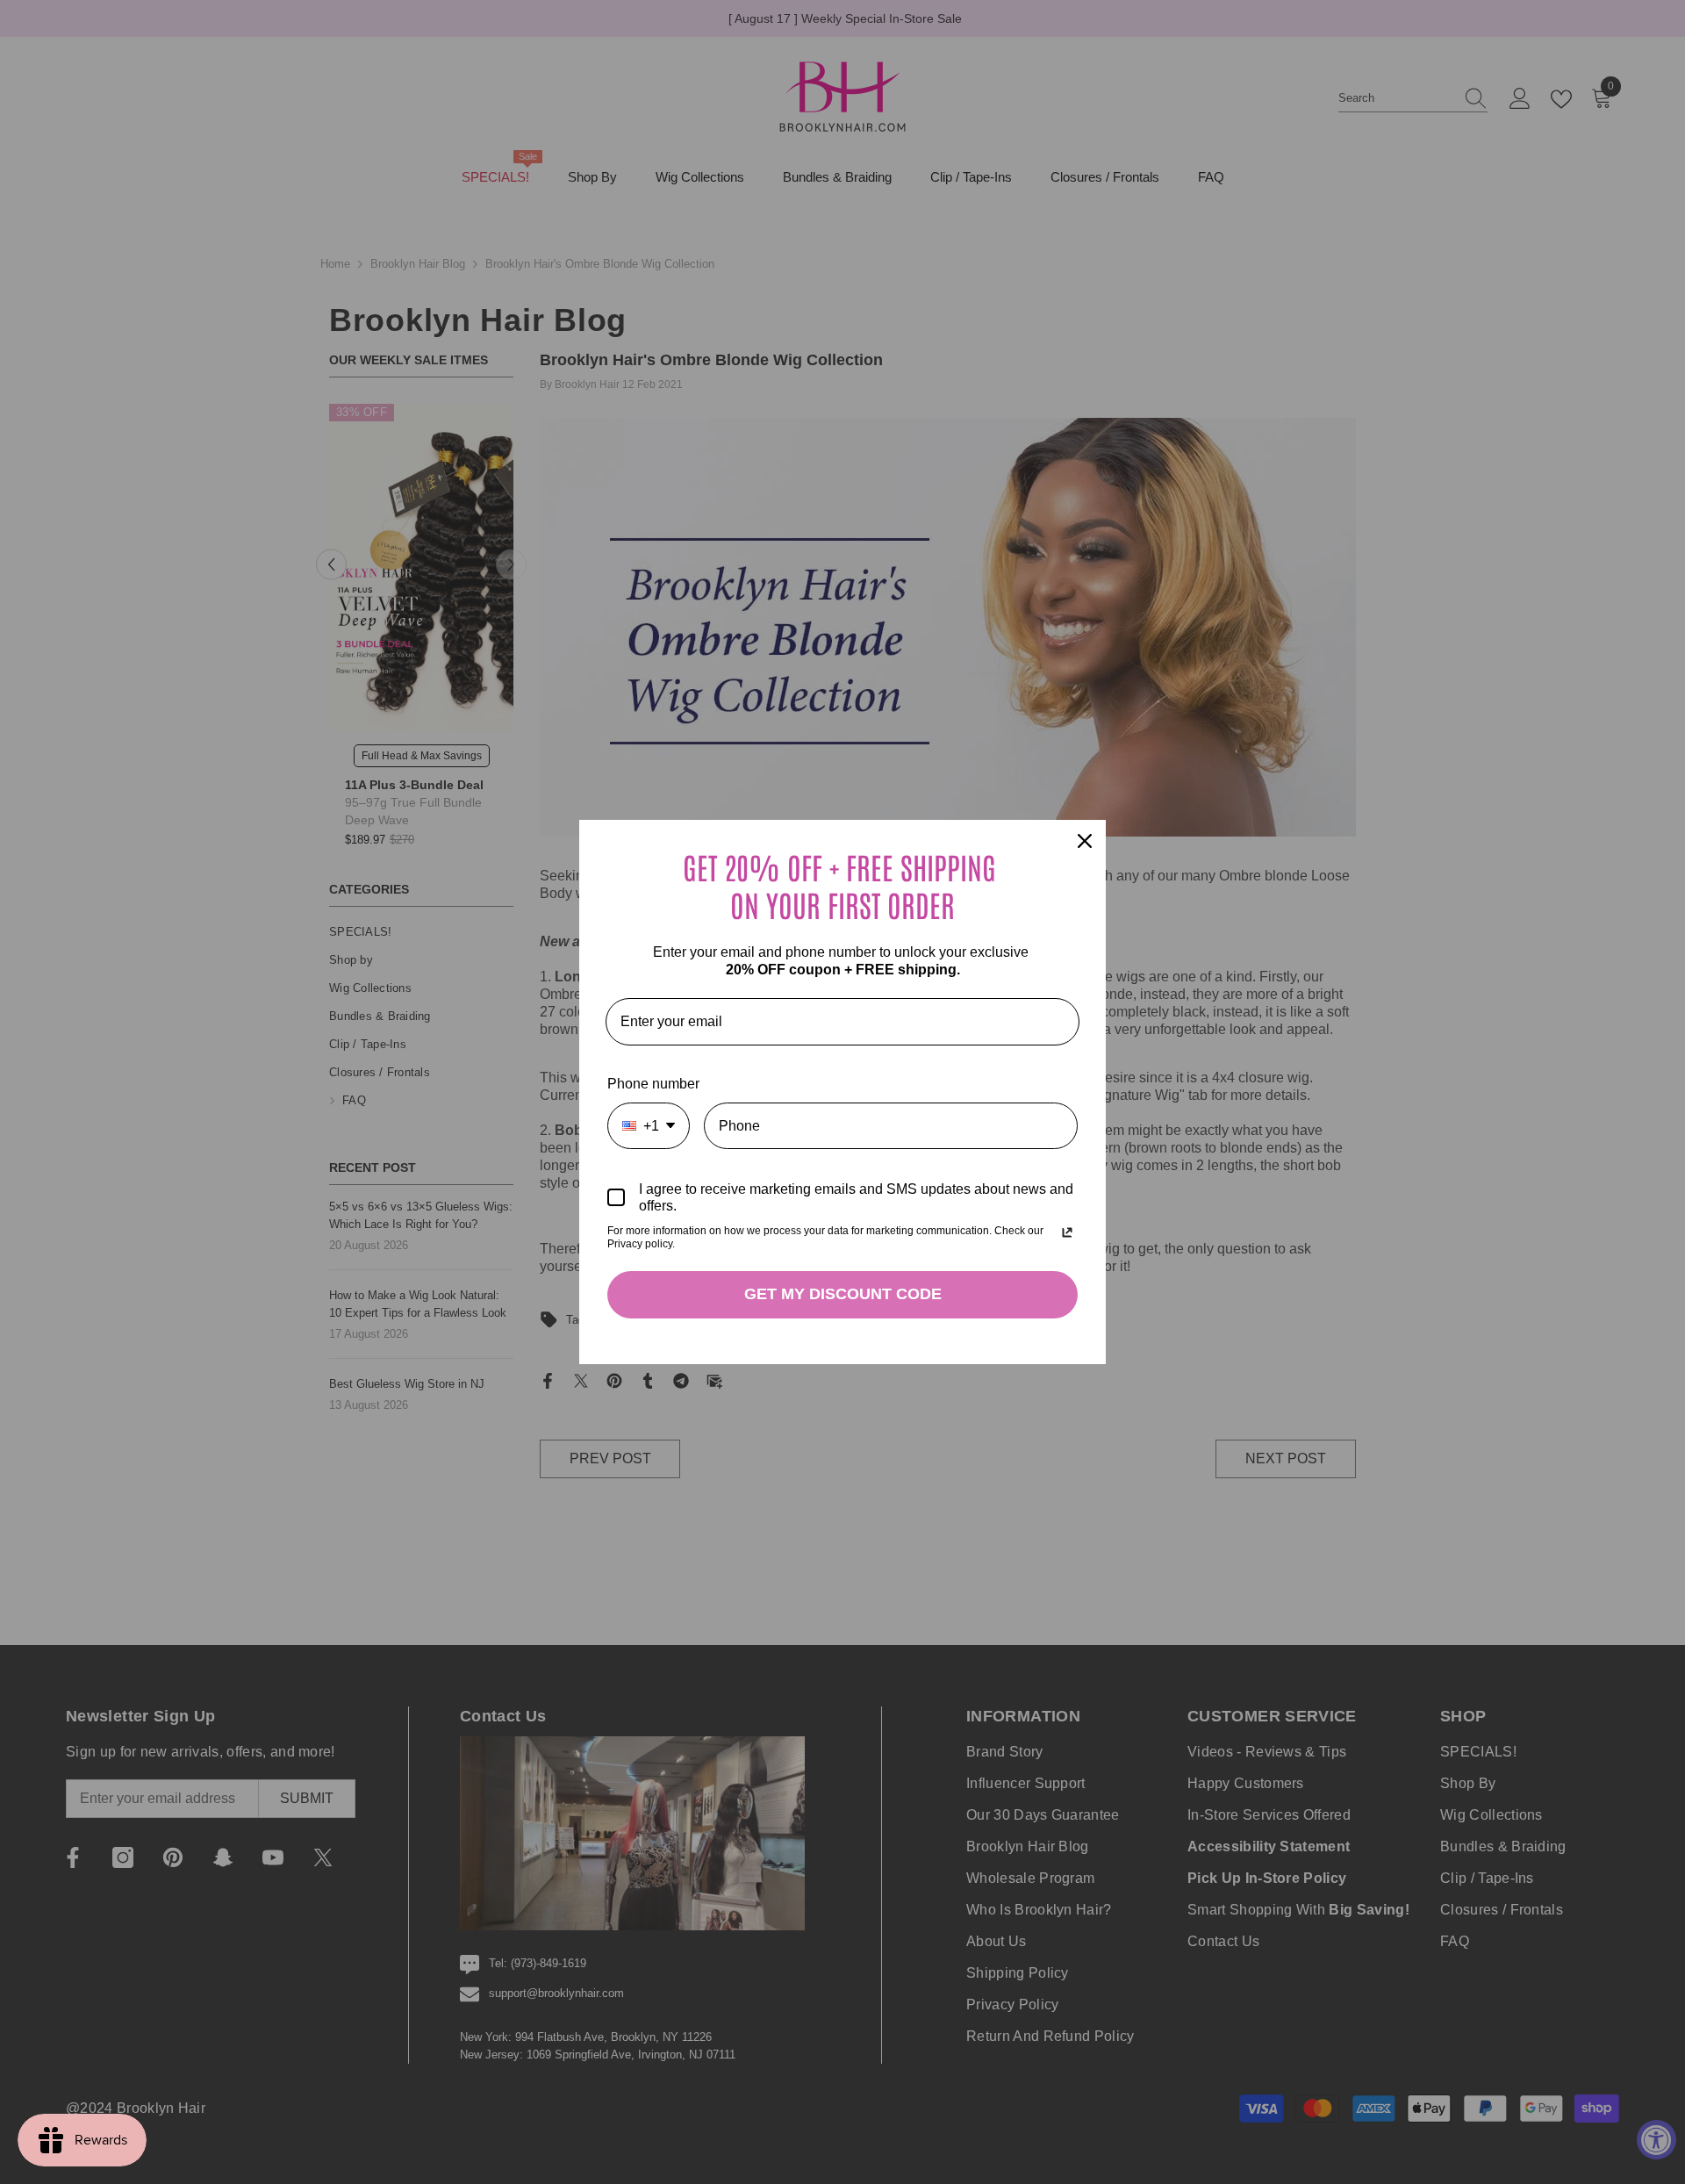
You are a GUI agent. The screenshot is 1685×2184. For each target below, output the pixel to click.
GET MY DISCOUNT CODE (843, 1294)
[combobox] (649, 1126)
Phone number (653, 1084)
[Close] (1085, 841)
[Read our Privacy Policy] (1067, 1232)
